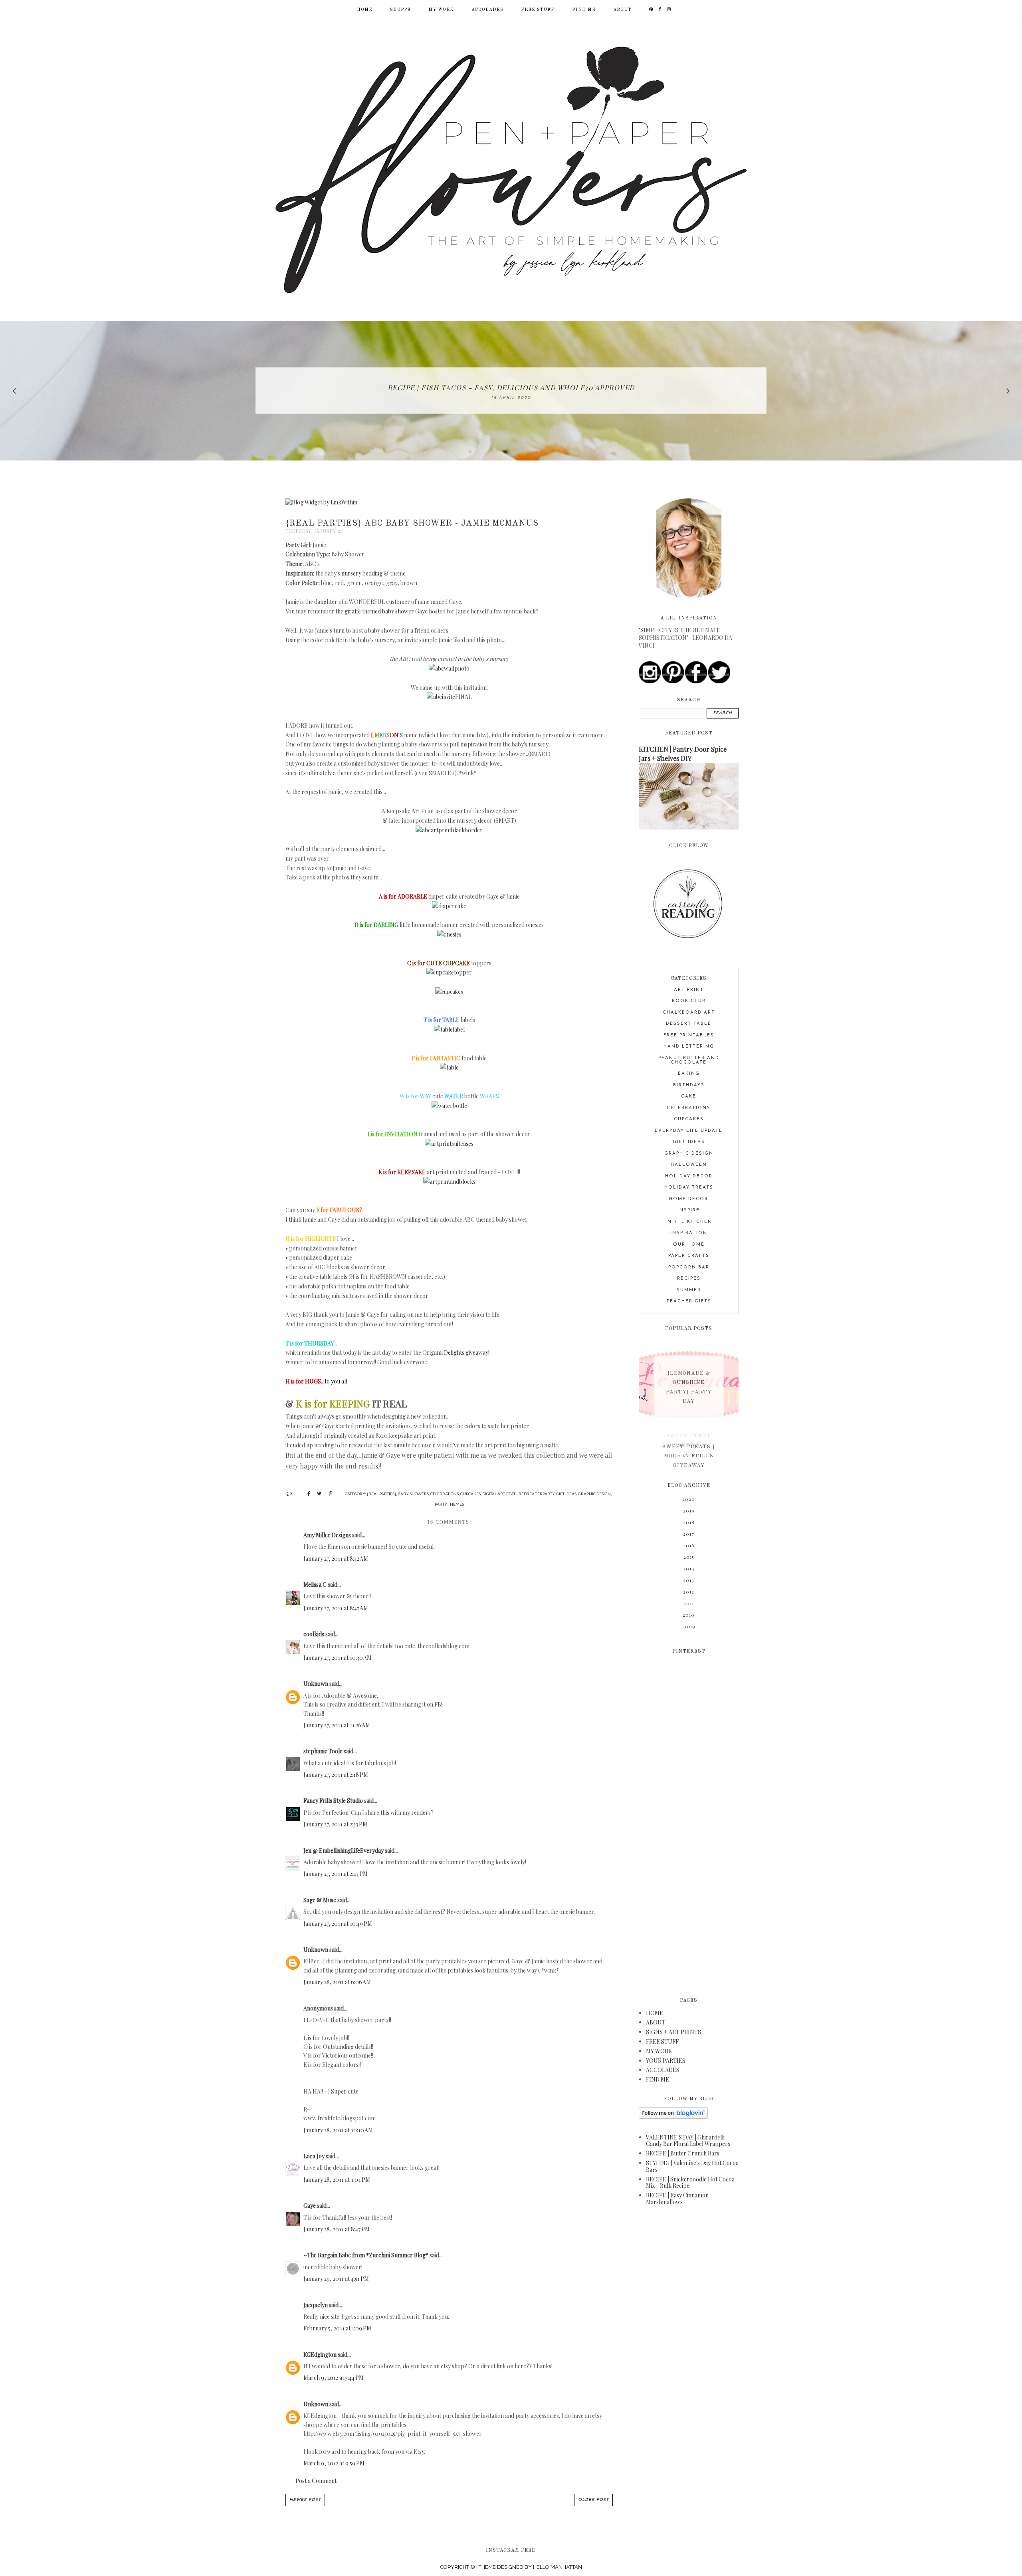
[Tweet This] (316, 1493)
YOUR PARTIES (666, 2061)
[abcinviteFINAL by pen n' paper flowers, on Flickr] (449, 697)
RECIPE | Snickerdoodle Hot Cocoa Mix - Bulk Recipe (690, 2183)
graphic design (594, 1494)
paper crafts (689, 1256)
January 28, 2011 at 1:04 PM (337, 2180)
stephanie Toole (323, 1751)
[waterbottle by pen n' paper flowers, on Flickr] (449, 1106)
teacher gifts (689, 1301)
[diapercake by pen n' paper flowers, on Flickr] (449, 906)
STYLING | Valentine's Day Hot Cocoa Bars (692, 2166)
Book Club (689, 1001)
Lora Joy (314, 2156)
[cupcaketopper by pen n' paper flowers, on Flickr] (449, 972)
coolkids (314, 1634)
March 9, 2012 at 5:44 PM (334, 2378)
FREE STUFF (538, 10)
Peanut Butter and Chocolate (689, 1060)
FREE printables (689, 1035)
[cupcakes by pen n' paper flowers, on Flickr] (449, 991)
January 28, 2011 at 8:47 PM (337, 2229)
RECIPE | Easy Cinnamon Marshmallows (677, 2199)
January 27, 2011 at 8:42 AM (336, 1559)
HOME (655, 2013)
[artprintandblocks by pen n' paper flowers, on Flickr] (449, 1182)
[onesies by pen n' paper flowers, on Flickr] (449, 934)
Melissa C (315, 1585)
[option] (511, 391)
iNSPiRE (689, 1210)
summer (689, 1290)
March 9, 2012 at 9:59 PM (334, 2463)
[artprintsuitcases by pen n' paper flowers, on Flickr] (449, 1144)
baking (689, 1074)
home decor (689, 1199)
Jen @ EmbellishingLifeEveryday (344, 1851)
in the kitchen (689, 1222)
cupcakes (470, 1494)
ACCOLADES (487, 10)
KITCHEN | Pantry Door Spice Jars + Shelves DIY (683, 753)
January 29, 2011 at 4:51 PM (336, 2279)
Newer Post (305, 2500)
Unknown (316, 1684)
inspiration (689, 1233)
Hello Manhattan (558, 2567)
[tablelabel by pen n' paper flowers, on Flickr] (449, 1029)
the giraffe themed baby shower (375, 611)
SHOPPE (400, 10)
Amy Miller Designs (327, 1535)
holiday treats (689, 1188)
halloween (689, 1165)
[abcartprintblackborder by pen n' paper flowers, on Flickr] (449, 830)
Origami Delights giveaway (455, 1352)
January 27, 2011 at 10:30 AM (338, 1658)
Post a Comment (316, 2481)
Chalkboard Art (689, 1013)
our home (689, 1245)
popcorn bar (689, 1267)
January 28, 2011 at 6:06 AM (337, 1982)
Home (365, 10)
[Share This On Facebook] (305, 1493)
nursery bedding (362, 573)
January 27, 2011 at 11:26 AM (337, 1725)
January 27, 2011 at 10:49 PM (338, 1924)
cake (689, 1096)
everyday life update (689, 1131)
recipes (689, 1279)
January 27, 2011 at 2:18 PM (336, 1775)
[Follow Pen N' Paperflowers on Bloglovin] (673, 2117)
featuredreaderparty (530, 1494)
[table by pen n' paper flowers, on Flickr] (449, 1067)
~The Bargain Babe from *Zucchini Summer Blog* (366, 2255)
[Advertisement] (689, 1820)
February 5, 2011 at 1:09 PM (337, 2328)
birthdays (689, 1085)
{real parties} (381, 1494)
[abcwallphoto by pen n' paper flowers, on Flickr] (449, 668)
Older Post (593, 2500)
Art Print (689, 990)
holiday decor (689, 1176)
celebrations (445, 1494)
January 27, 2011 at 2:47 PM (336, 1874)
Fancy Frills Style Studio (333, 1801)
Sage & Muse (320, 1900)
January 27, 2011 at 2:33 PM (335, 1824)
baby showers (413, 1494)
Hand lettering (689, 1047)
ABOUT (622, 10)
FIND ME (584, 10)
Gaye (310, 2206)
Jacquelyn (316, 2305)
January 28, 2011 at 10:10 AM (338, 2130)
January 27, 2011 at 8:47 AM (336, 1608)
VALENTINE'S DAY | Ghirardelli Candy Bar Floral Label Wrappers (688, 2141)
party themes (449, 1504)
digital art (493, 1494)
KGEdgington (320, 2355)
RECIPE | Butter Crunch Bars (683, 2153)
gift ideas (566, 1494)
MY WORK (441, 10)
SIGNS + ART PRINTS (673, 2032)
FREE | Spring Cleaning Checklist (511, 387)
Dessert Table (689, 1024)
